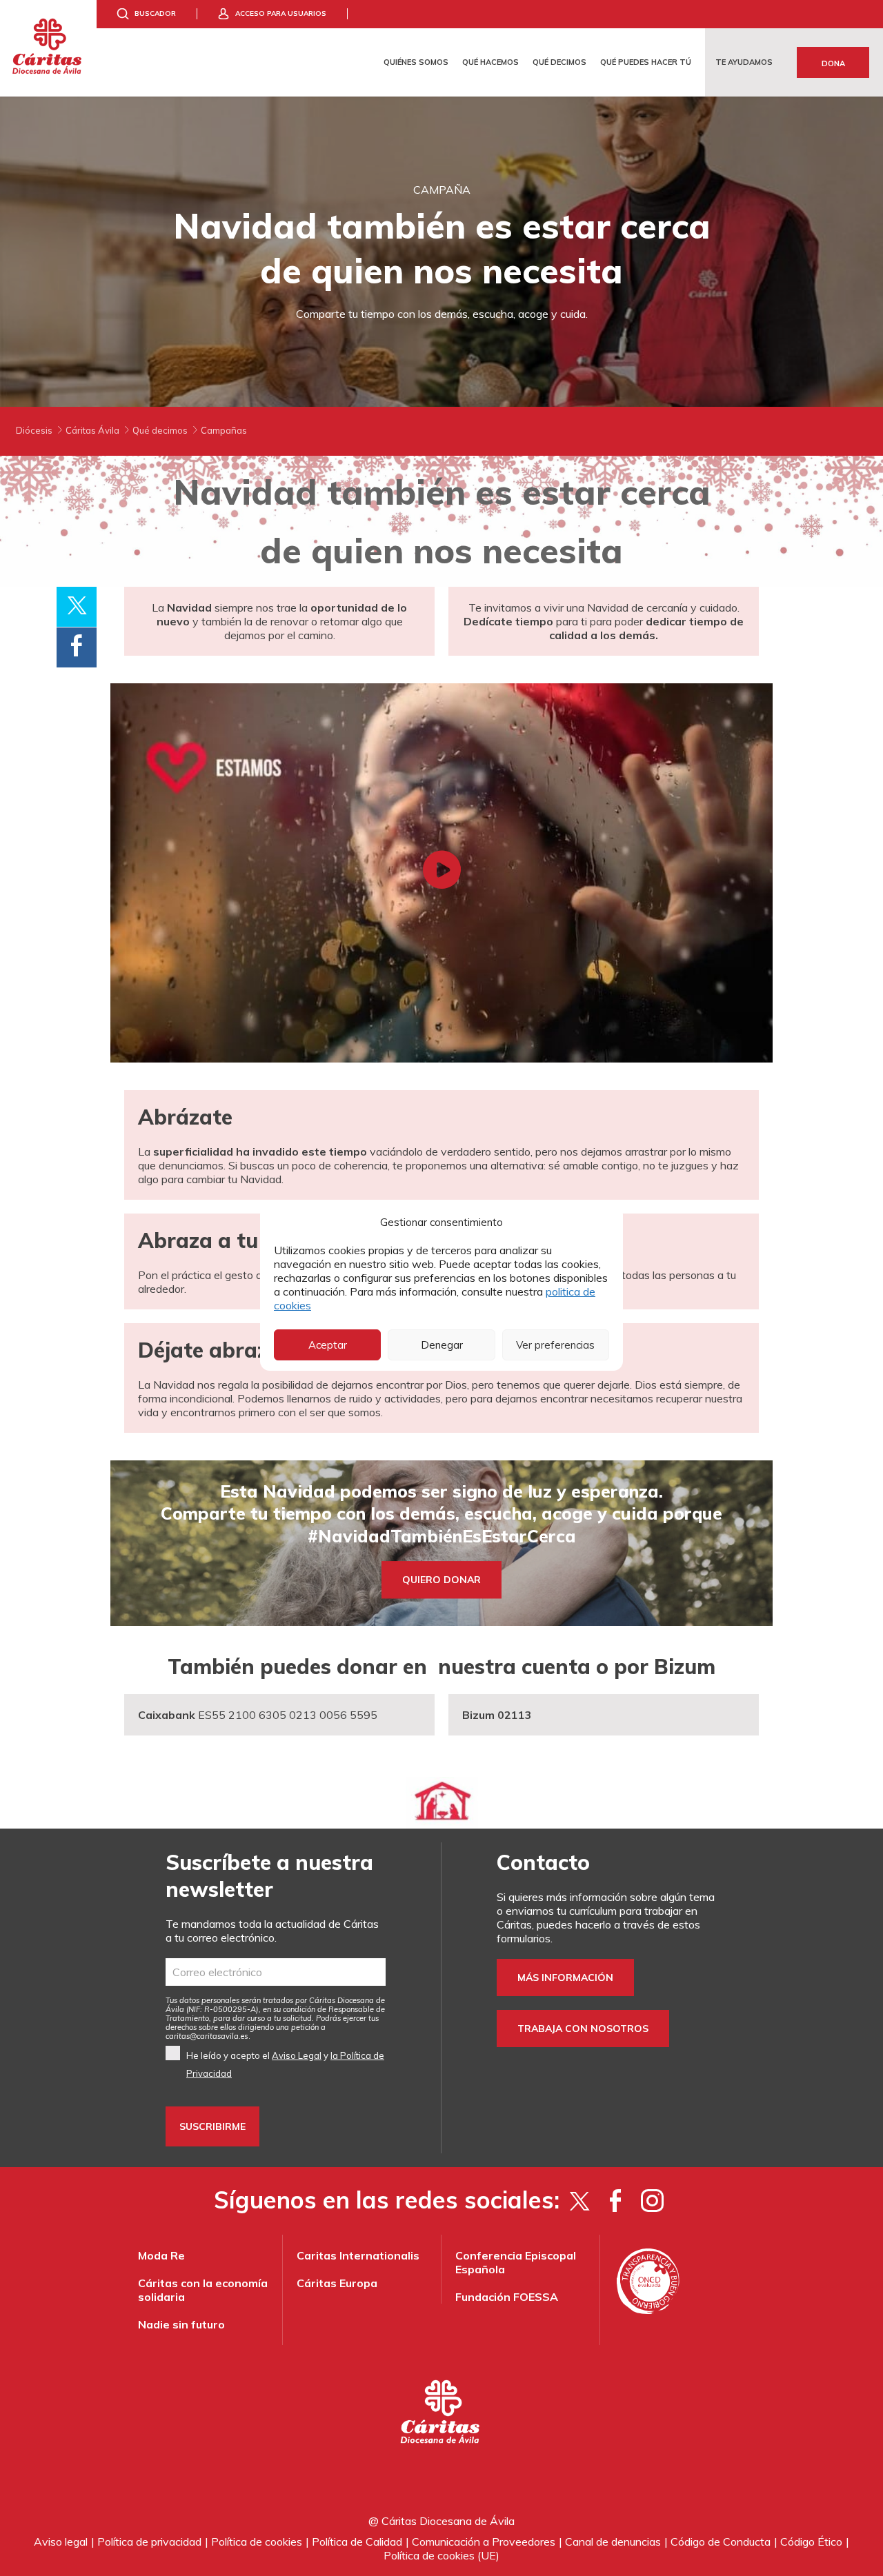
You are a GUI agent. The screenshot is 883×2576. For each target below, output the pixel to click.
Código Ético (811, 2542)
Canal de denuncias (613, 2542)
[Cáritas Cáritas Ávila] (48, 48)
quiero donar (441, 1580)
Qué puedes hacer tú (646, 62)
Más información (565, 1978)
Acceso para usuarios (281, 13)
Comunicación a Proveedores (484, 2542)
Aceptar (328, 1345)
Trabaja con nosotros (583, 2029)
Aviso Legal (297, 2055)
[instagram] (652, 2200)
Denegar (442, 1345)
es (207, 2036)
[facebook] (616, 2200)
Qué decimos (559, 62)
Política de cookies (257, 2542)
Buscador (155, 13)
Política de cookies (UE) (441, 2555)
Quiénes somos (416, 62)
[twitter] (579, 2200)
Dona (833, 63)
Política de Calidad (357, 2542)
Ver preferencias (555, 1345)
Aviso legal (61, 2542)
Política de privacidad (149, 2542)
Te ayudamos (744, 62)
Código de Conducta (721, 2542)
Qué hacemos (490, 62)
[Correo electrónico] (276, 1972)
